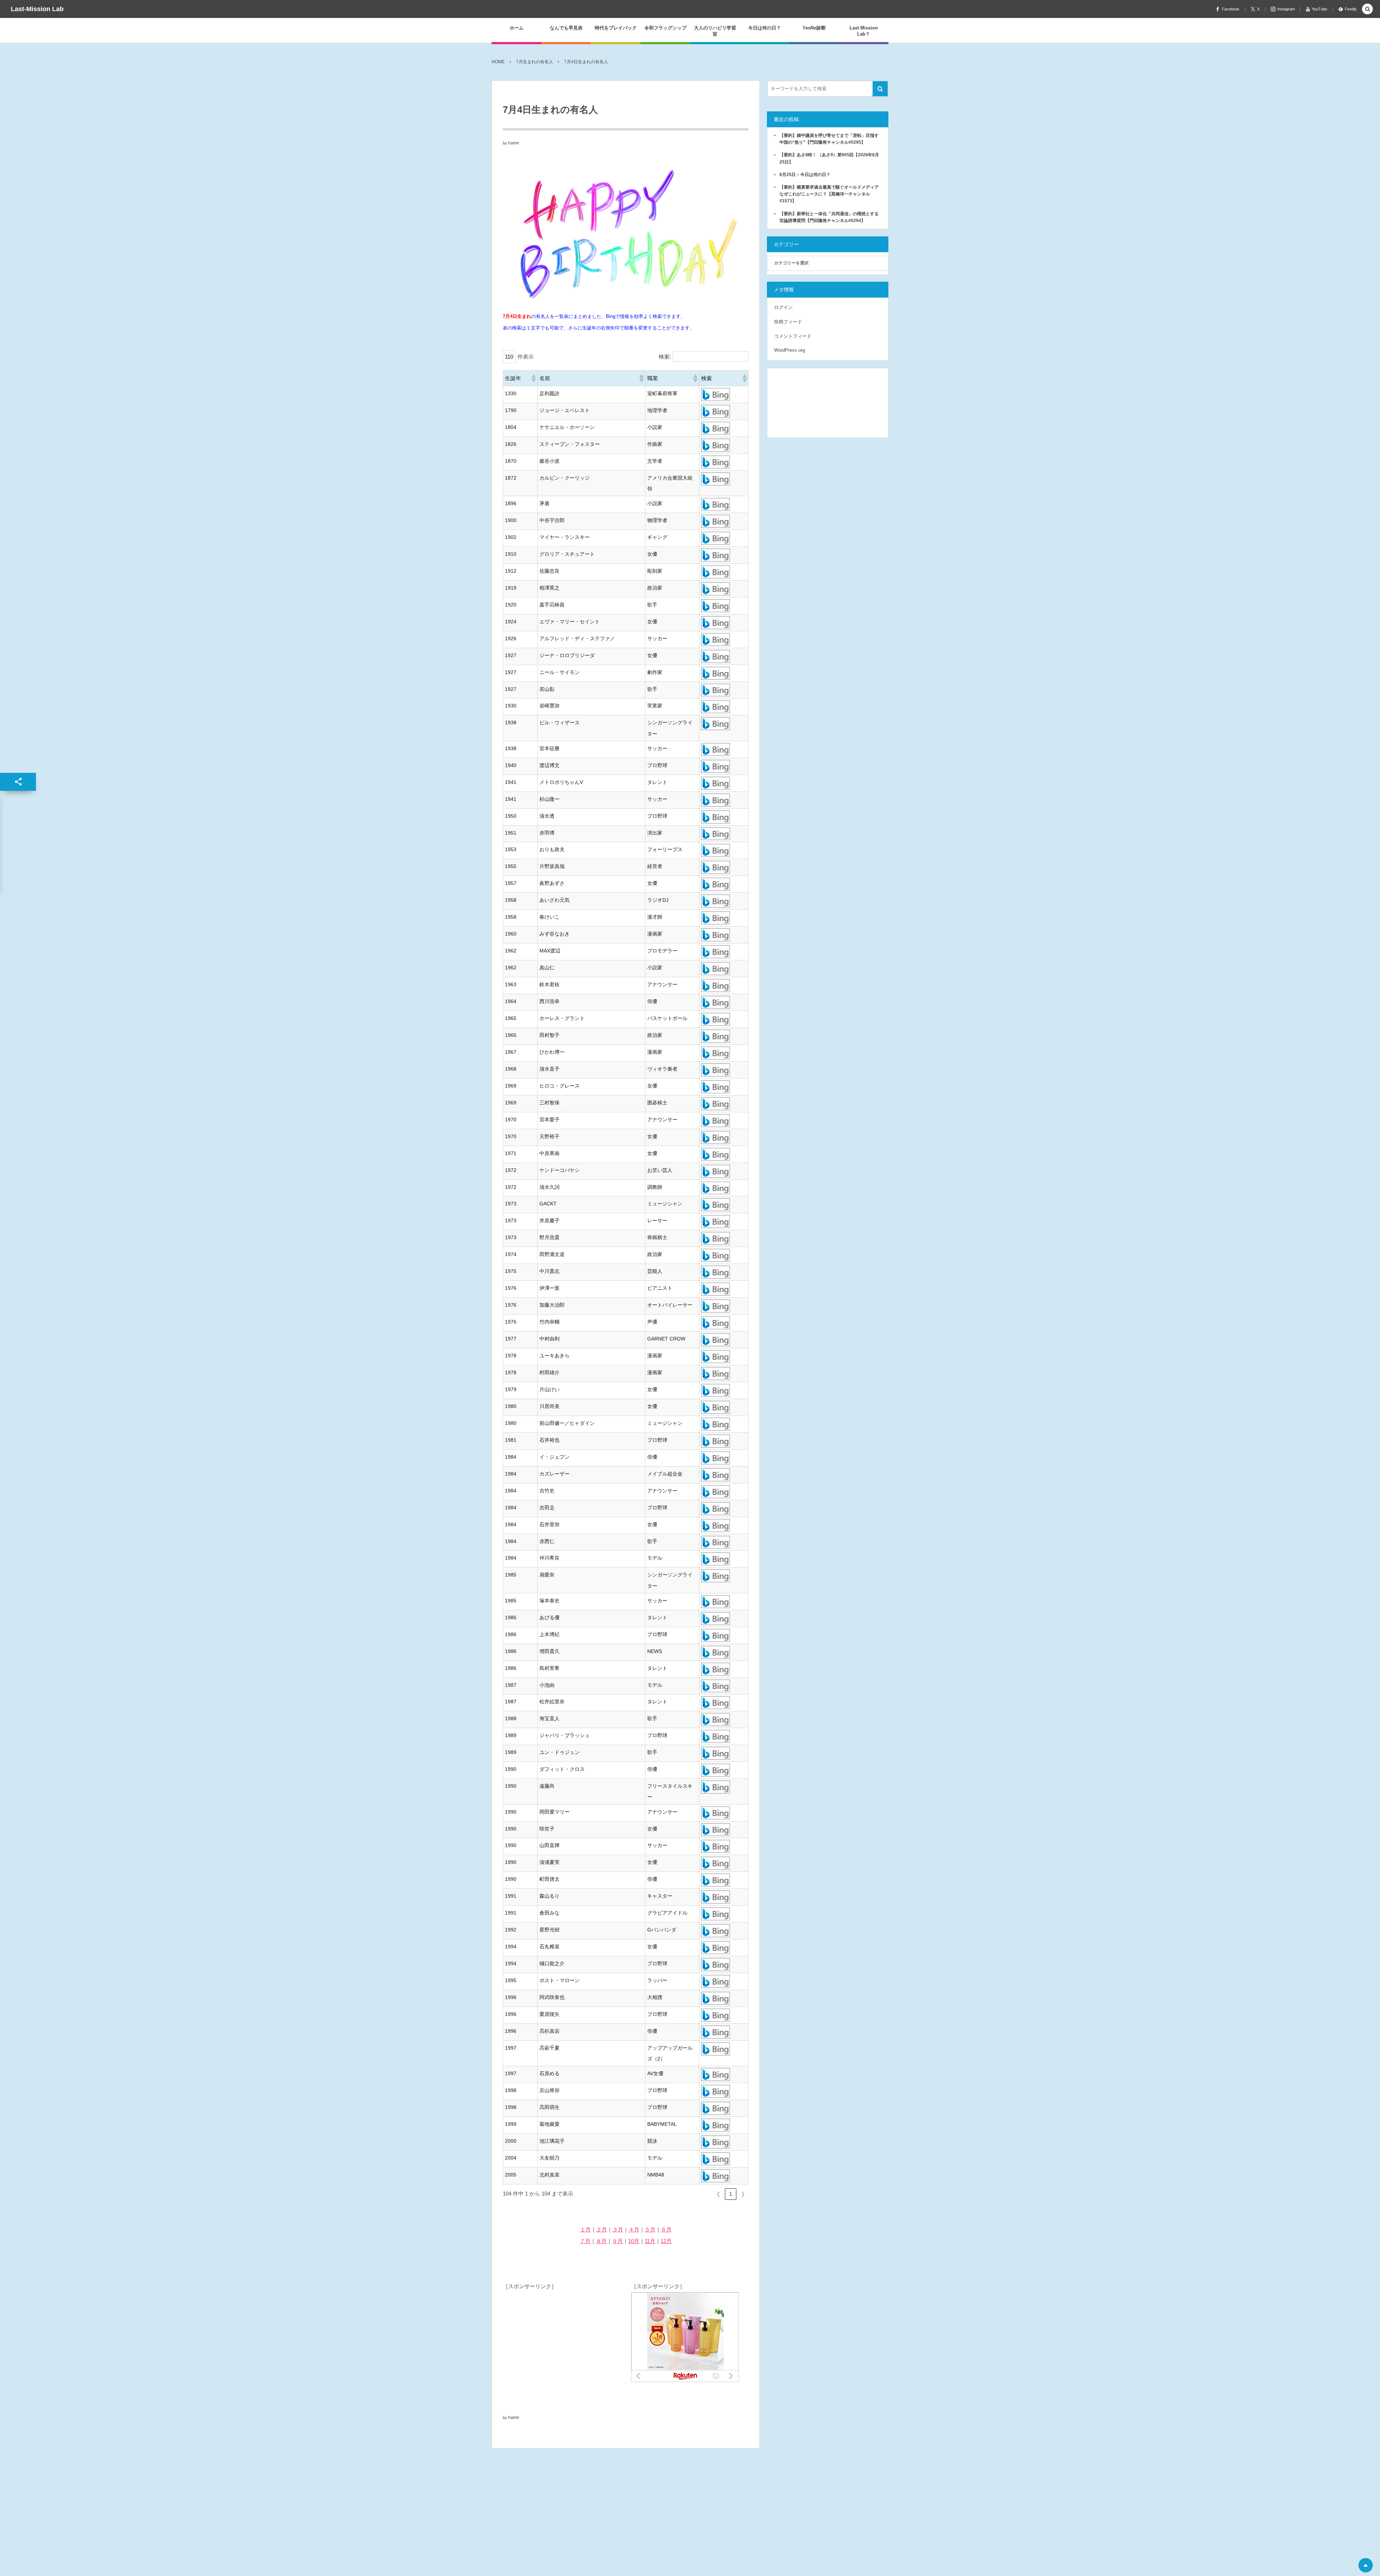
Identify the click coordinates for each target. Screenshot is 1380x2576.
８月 (601, 2241)
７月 (585, 2241)
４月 (634, 2229)
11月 (650, 2241)
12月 (666, 2241)
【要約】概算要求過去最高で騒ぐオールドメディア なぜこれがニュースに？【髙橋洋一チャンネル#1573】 (831, 194)
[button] (533, 378)
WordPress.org (790, 350)
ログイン (783, 307)
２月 (602, 2229)
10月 (634, 2241)
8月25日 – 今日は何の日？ (805, 175)
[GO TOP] (1366, 2565)
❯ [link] (743, 2194)
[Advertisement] (557, 2337)
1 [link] (731, 2194)
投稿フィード (788, 322)
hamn (514, 143)
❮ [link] (719, 2194)
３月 (618, 2229)
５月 (650, 2229)
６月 (666, 2229)
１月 (585, 2229)
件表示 (526, 357)
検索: (665, 357)
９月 (617, 2241)
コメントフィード (793, 336)
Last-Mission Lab (37, 9)
